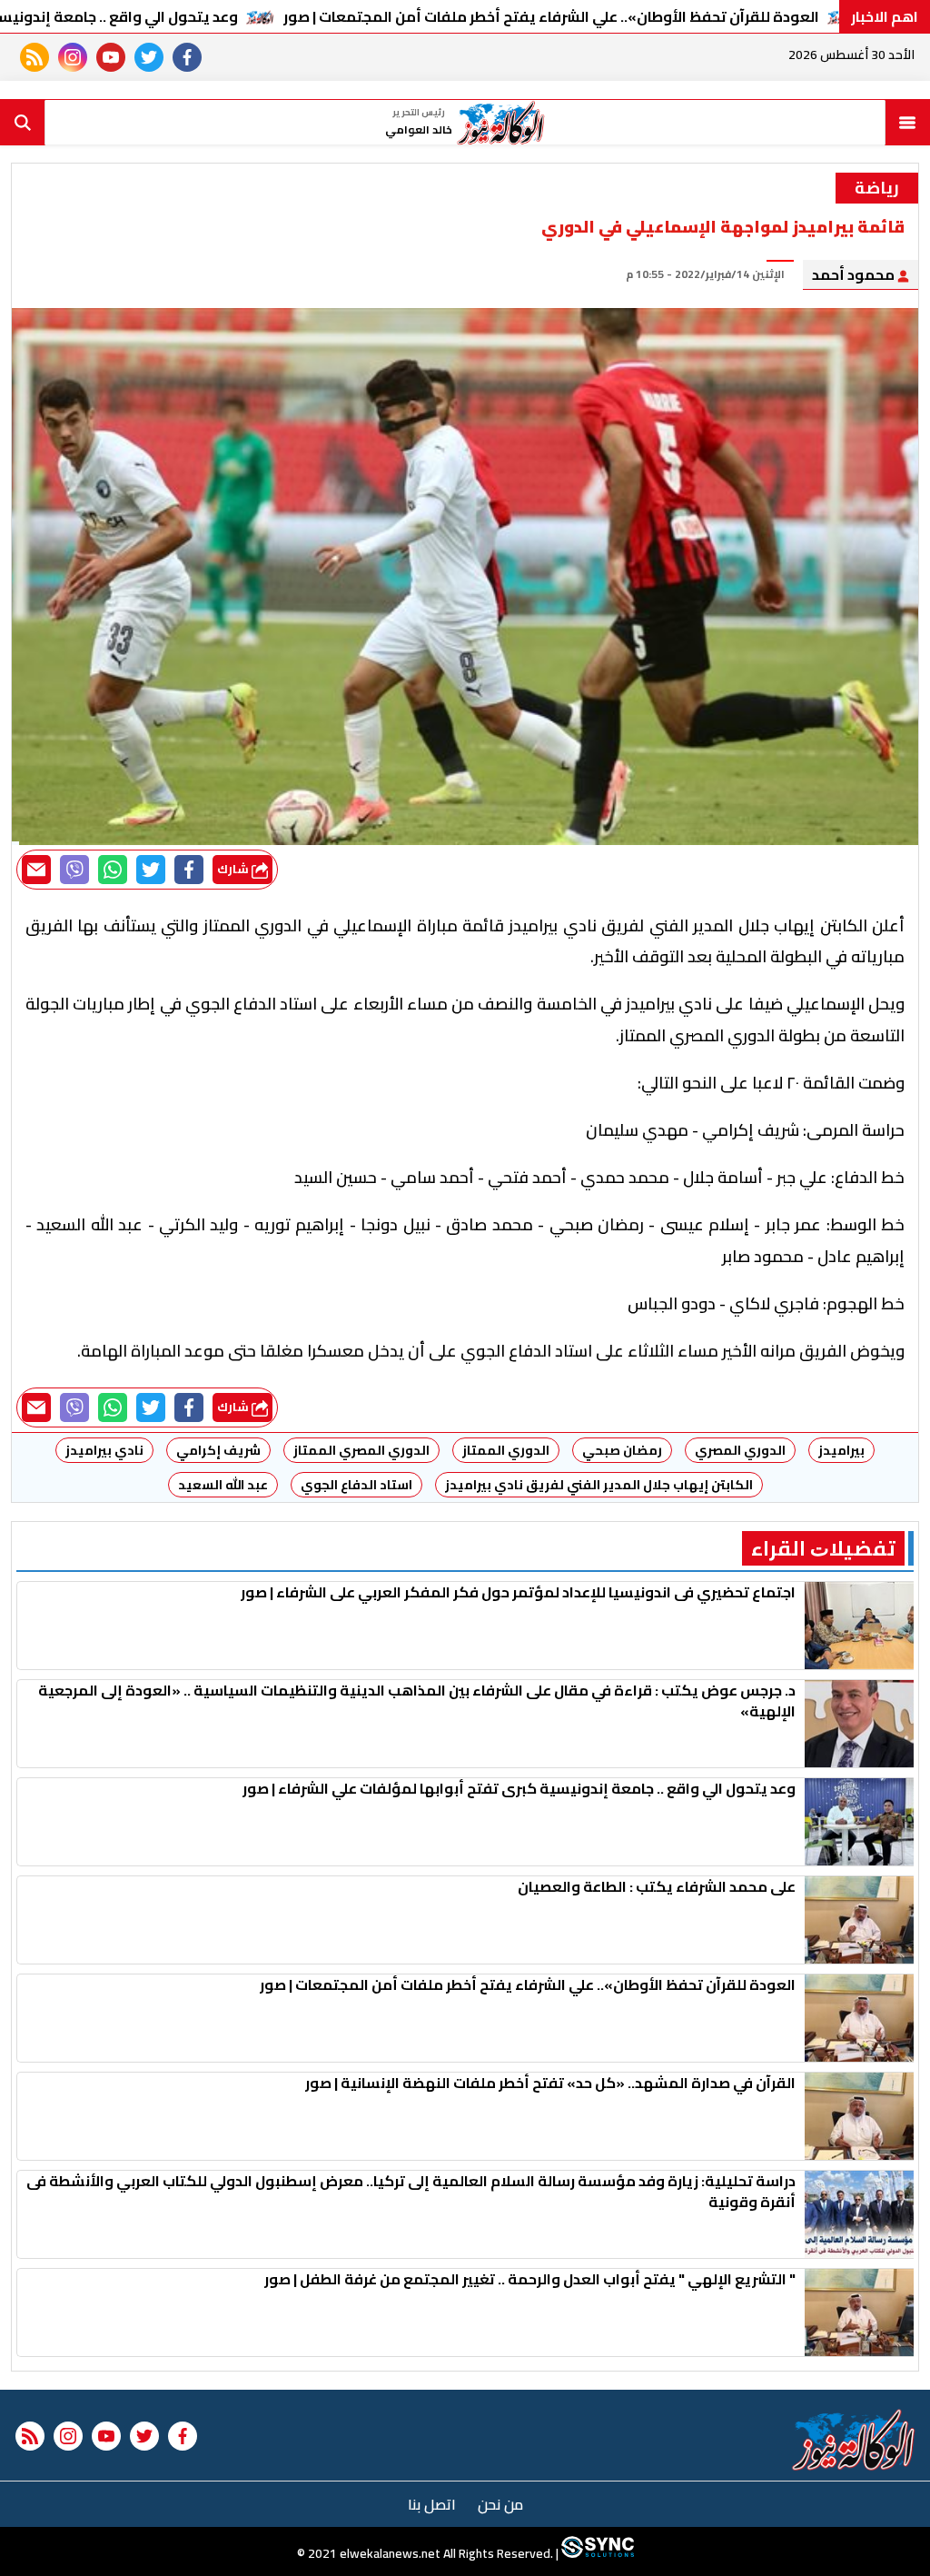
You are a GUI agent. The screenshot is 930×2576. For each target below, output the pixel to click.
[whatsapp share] (113, 870)
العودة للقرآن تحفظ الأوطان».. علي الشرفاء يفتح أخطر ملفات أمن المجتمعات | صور (551, 16)
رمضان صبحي (622, 1450)
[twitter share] (151, 870)
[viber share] (74, 870)
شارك (234, 869)
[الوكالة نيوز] (854, 2440)
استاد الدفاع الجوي (356, 1485)
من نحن (500, 2504)
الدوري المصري (740, 1450)
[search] (23, 123)
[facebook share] (189, 870)
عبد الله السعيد (223, 1485)
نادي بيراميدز (104, 1450)
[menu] (907, 123)
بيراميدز (841, 1450)
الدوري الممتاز (506, 1450)
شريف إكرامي (218, 1450)
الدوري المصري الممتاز (361, 1450)
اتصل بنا (432, 2504)
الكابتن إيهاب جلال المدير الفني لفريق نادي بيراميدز (599, 1485)
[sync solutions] (596, 2553)
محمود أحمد (855, 274)
